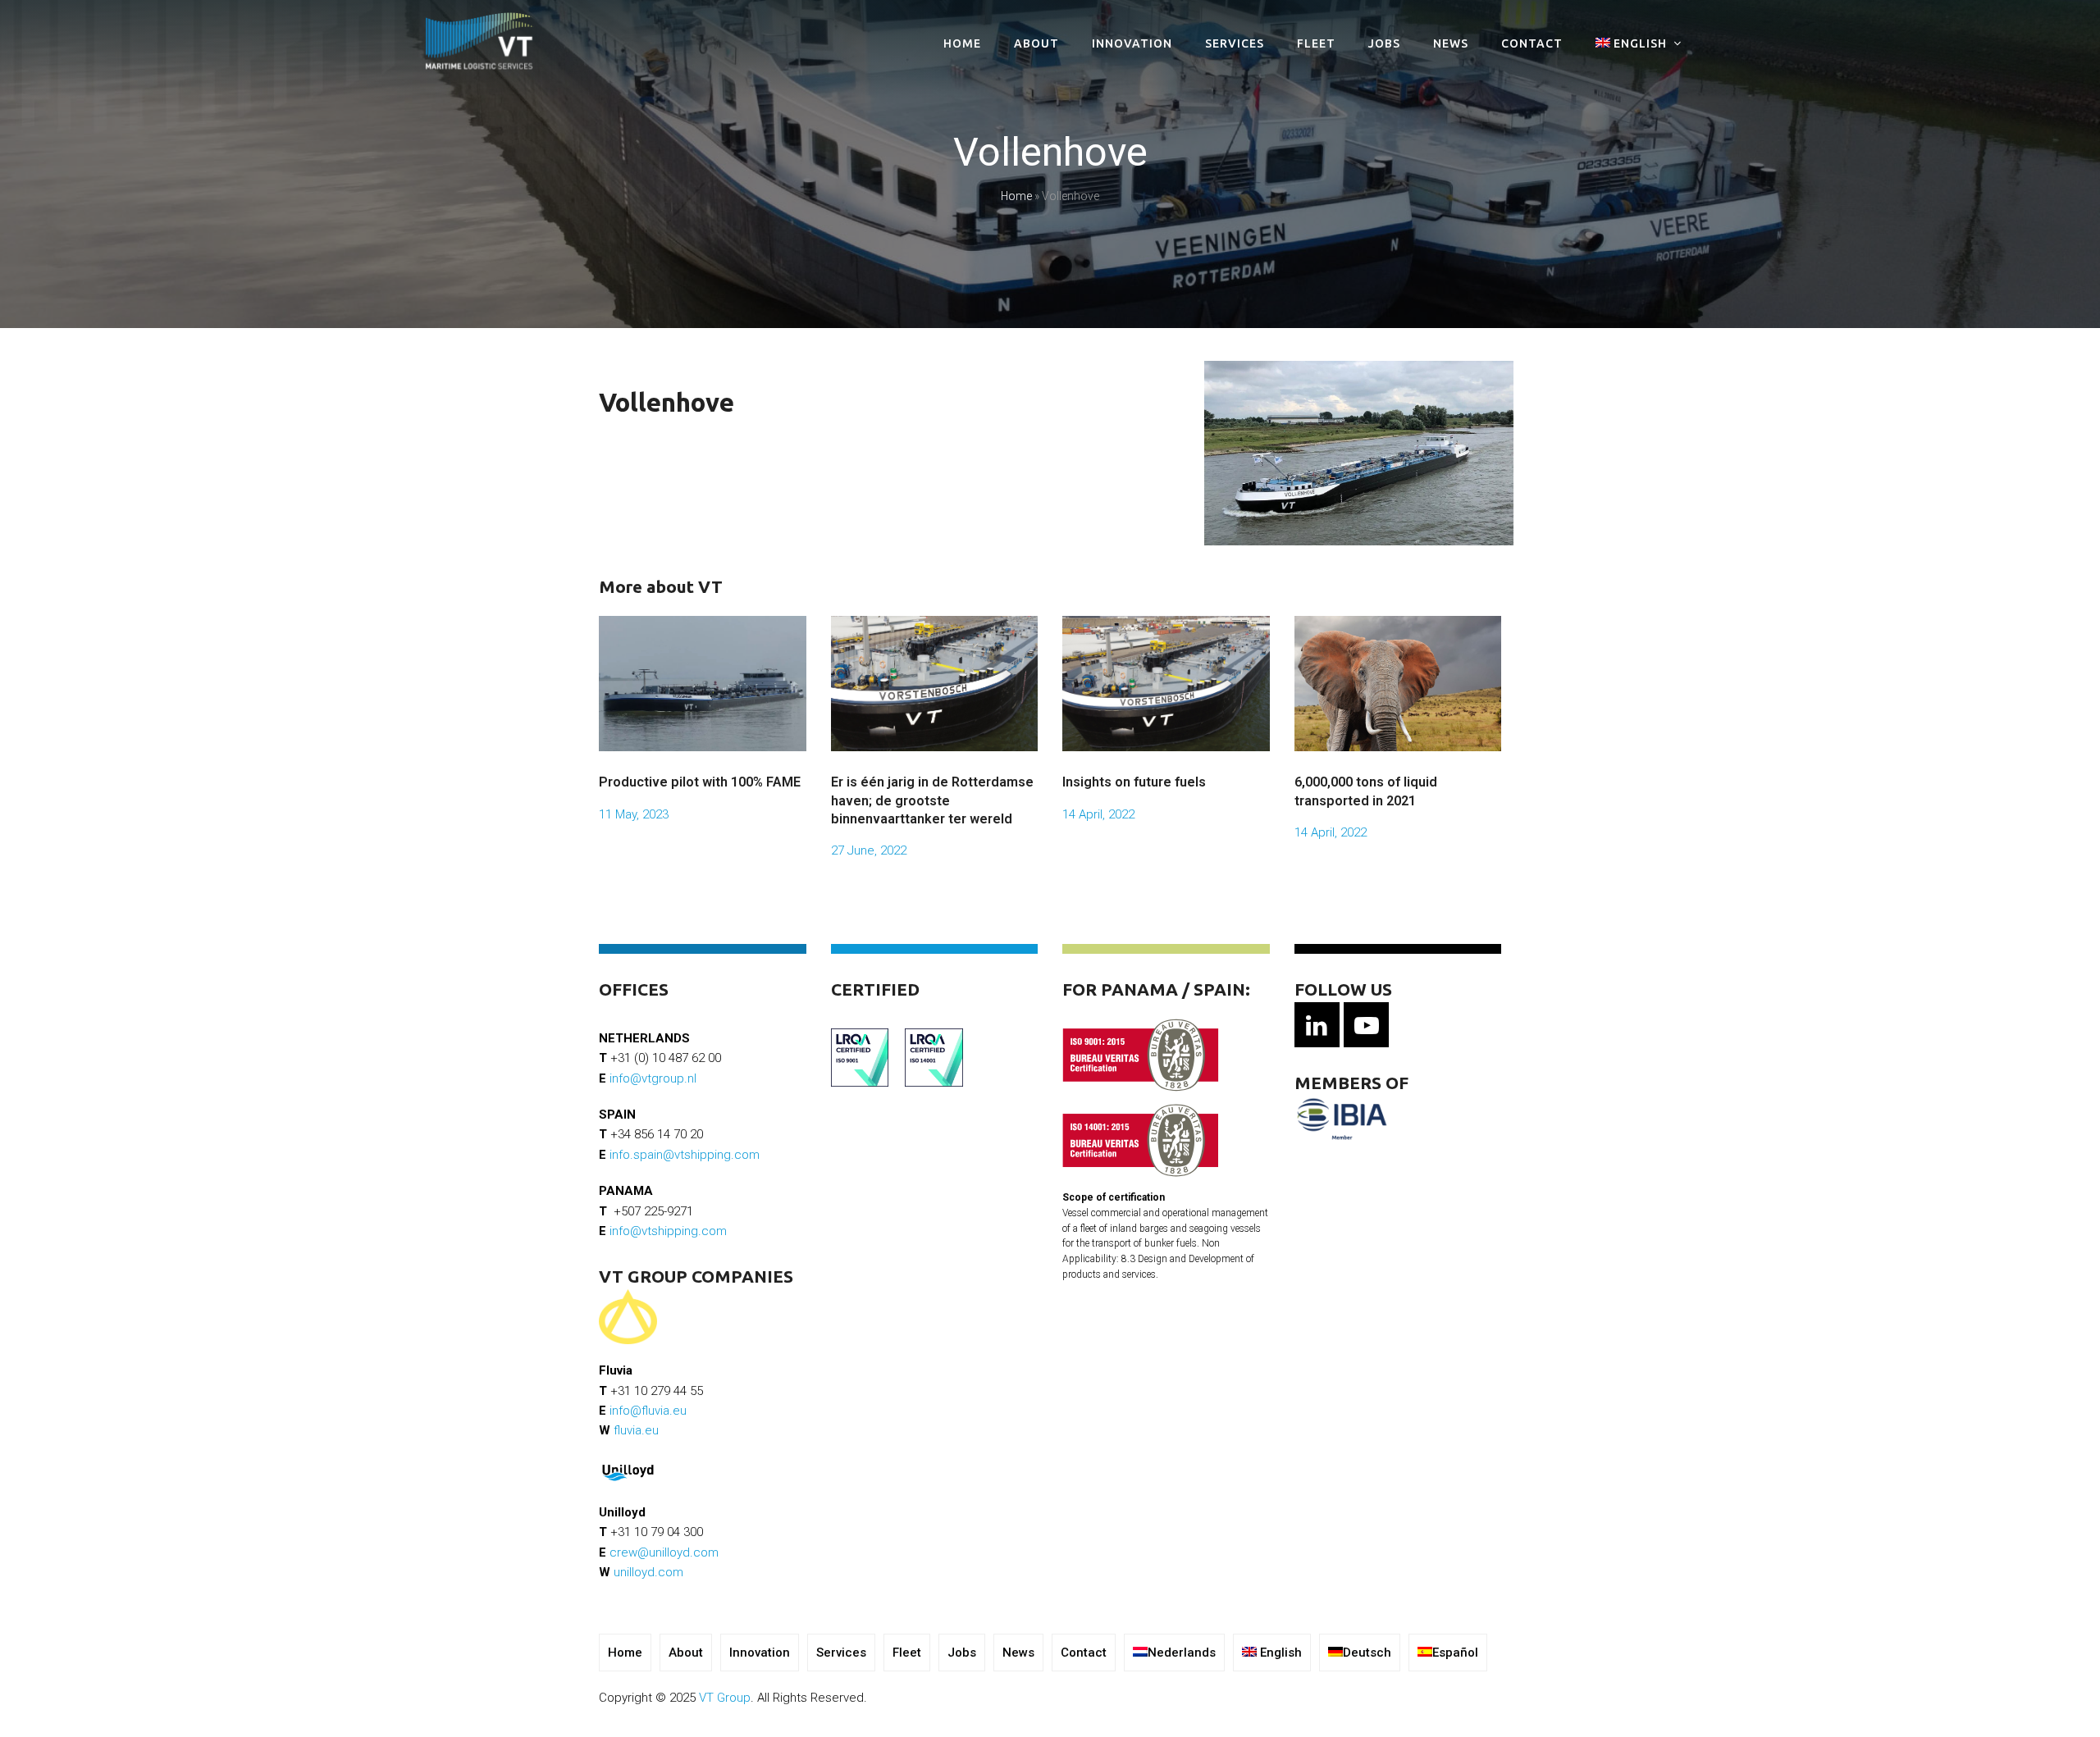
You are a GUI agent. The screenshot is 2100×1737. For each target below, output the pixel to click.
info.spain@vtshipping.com (685, 1155)
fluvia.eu (636, 1430)
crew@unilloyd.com (664, 1552)
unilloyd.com (648, 1572)
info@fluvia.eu (648, 1411)
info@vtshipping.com (668, 1231)
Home (1016, 196)
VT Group (725, 1698)
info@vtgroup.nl (653, 1078)
